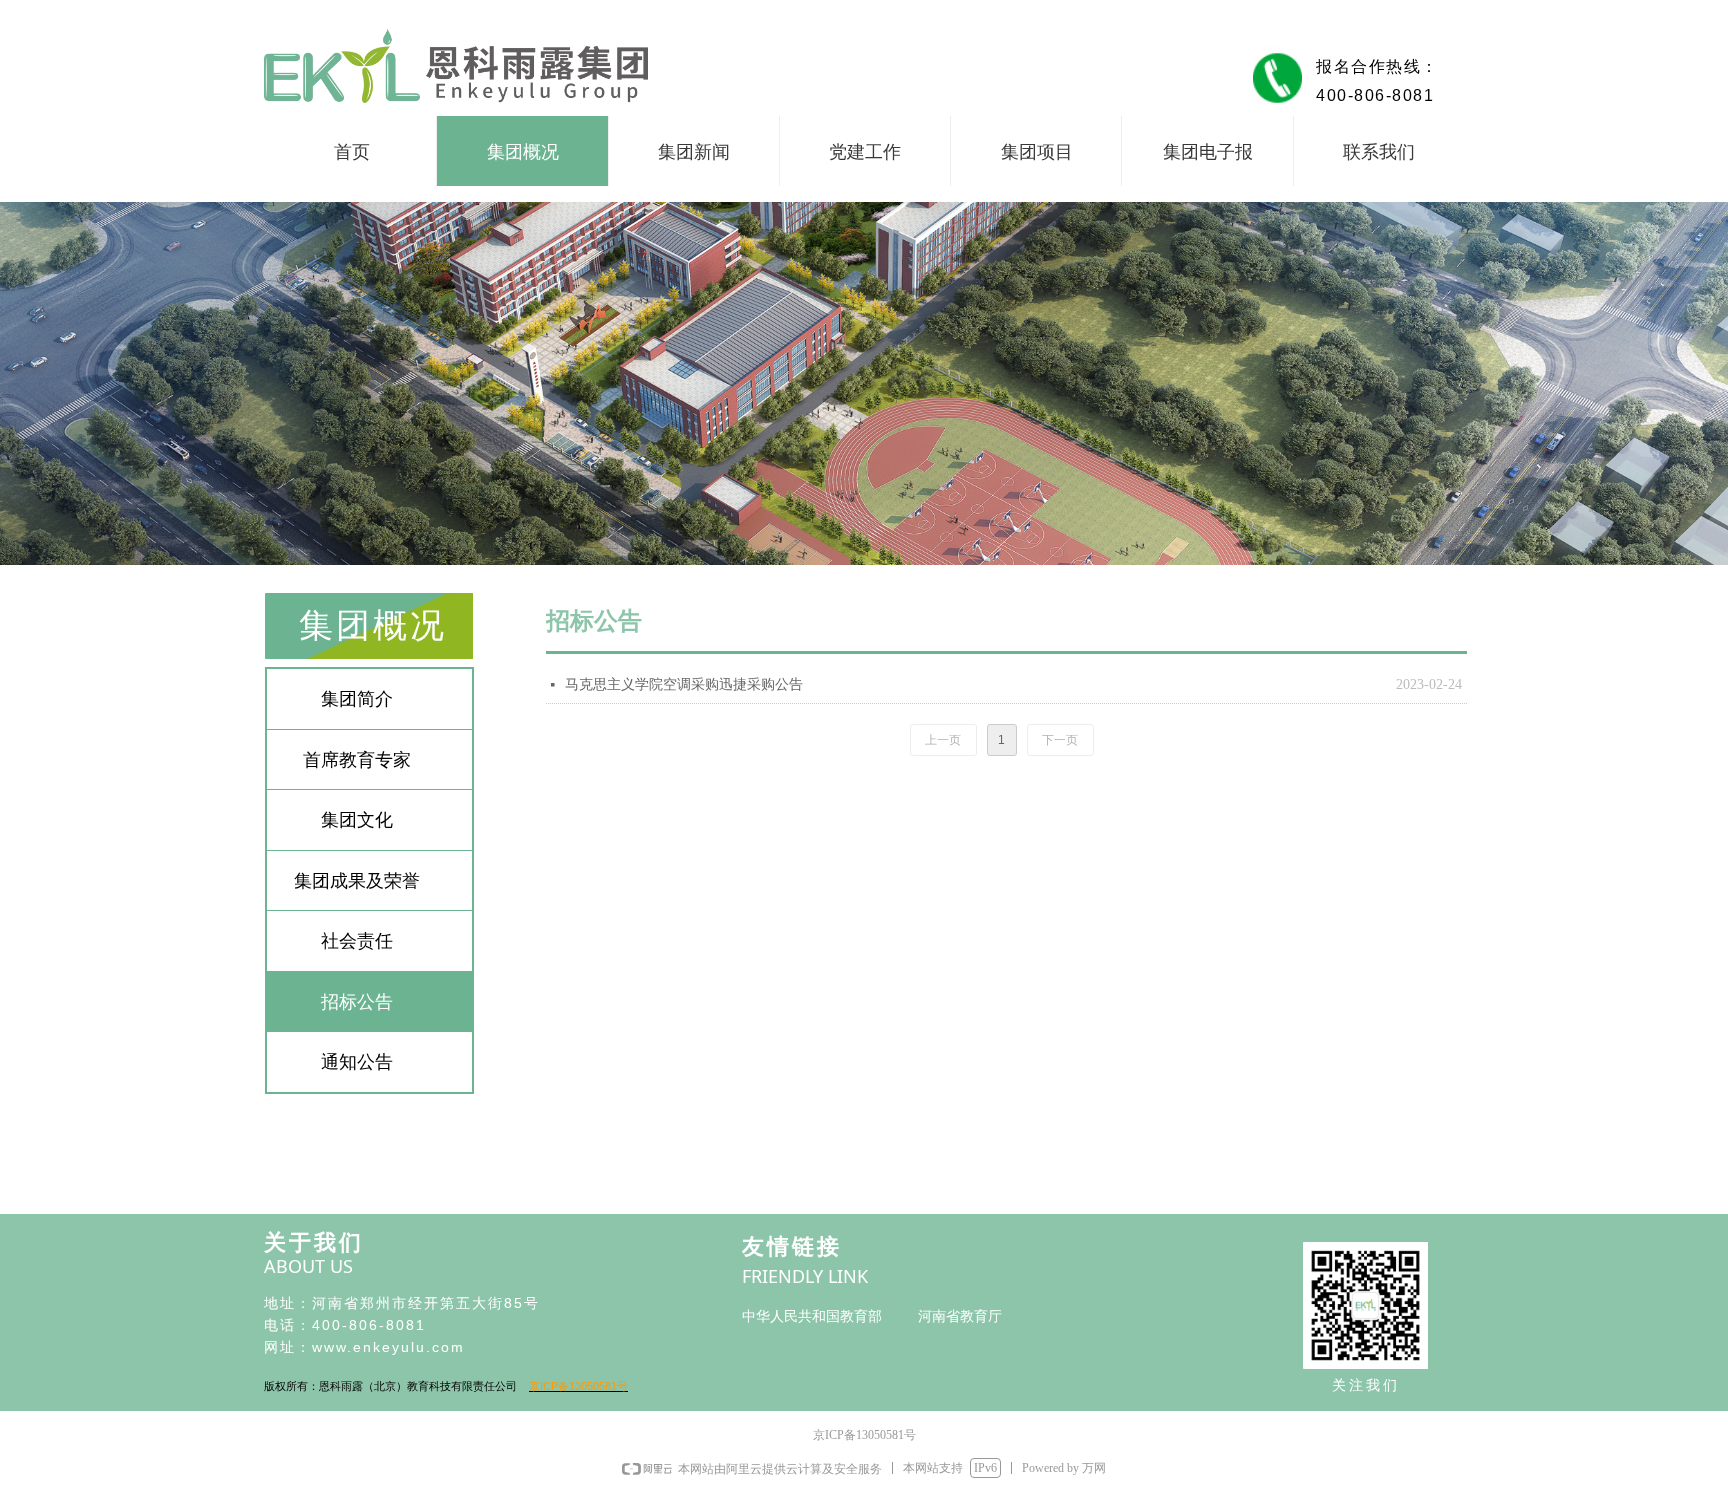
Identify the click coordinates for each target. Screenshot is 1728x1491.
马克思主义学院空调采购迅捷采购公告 (684, 684)
